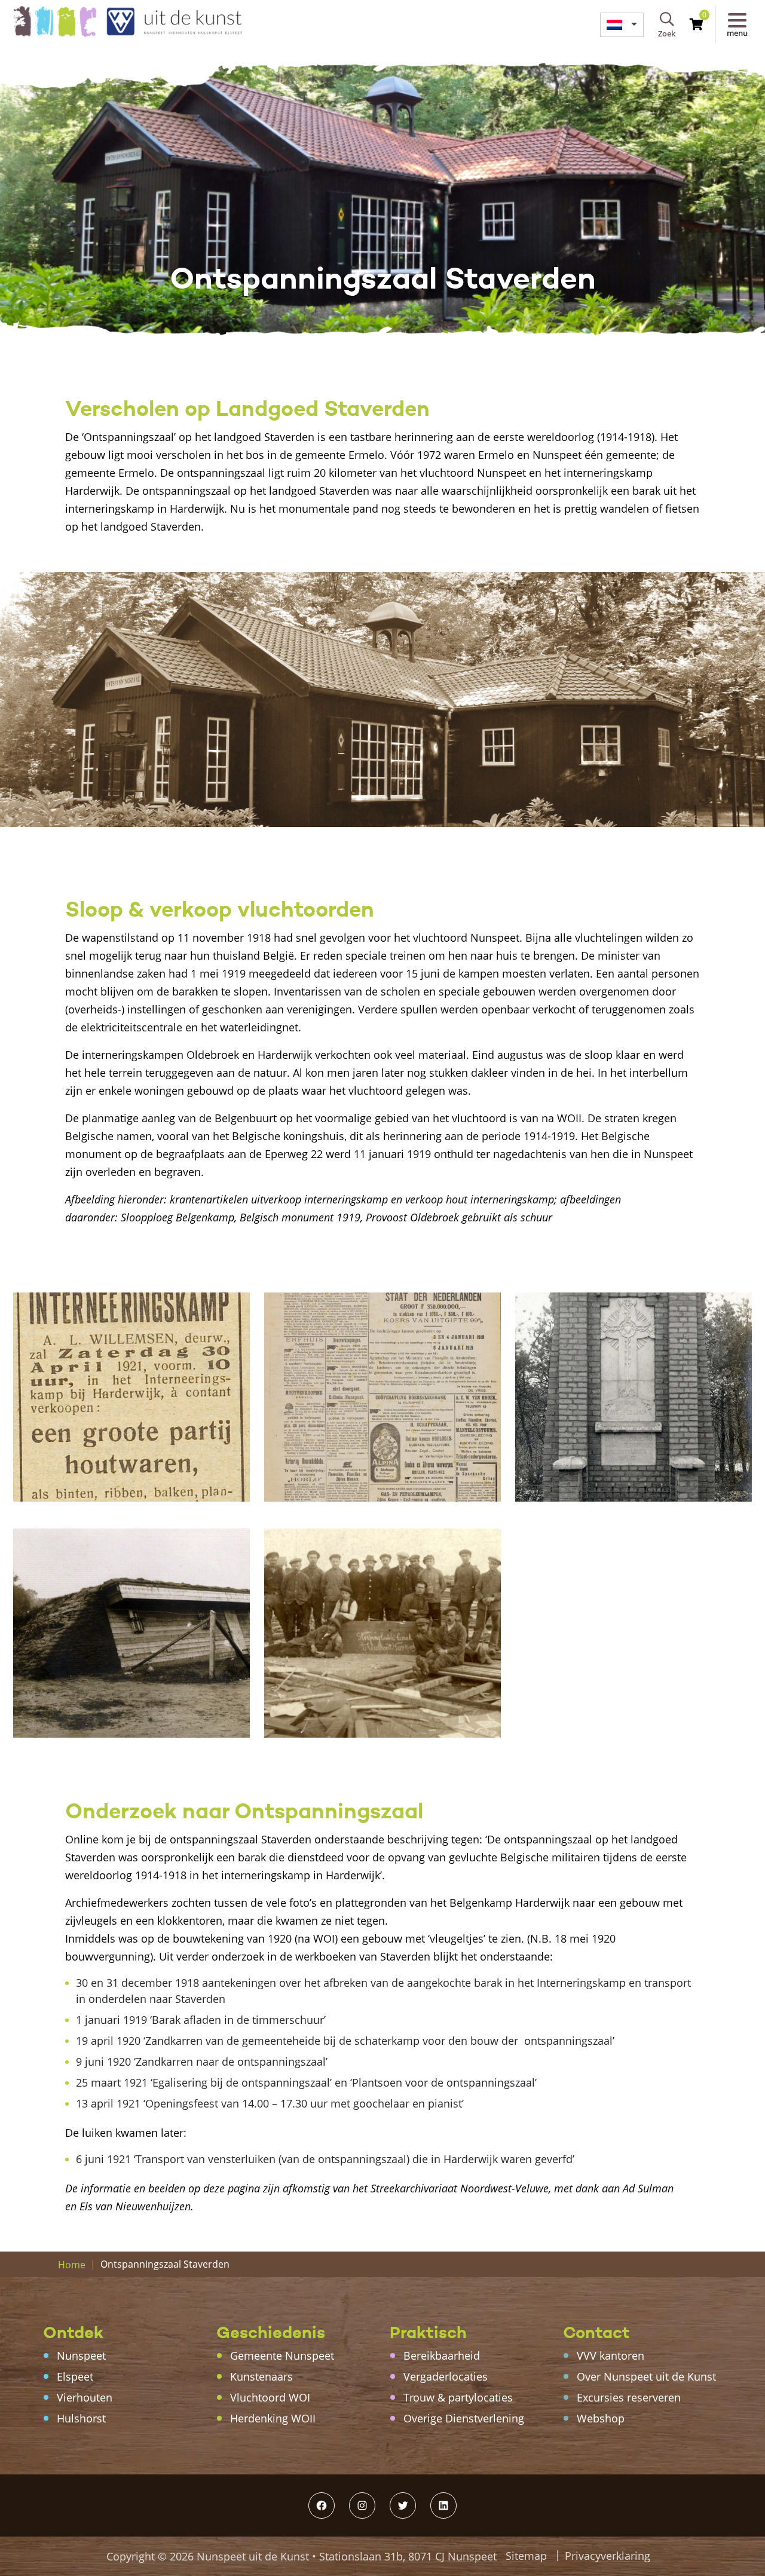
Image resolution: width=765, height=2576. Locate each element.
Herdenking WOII (273, 2418)
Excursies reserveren (629, 2397)
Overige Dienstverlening (464, 2418)
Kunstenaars (261, 2376)
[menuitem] (622, 25)
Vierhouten (85, 2397)
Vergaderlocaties (446, 2376)
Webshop (601, 2418)
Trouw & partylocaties (458, 2397)
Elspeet (75, 2376)
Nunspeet (81, 2356)
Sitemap (526, 2556)
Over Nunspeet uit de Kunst (646, 2376)
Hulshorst (81, 2418)
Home (72, 2265)
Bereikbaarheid (442, 2356)
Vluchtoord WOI (270, 2397)
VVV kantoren (611, 2356)
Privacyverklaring (608, 2556)
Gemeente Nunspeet (282, 2356)
